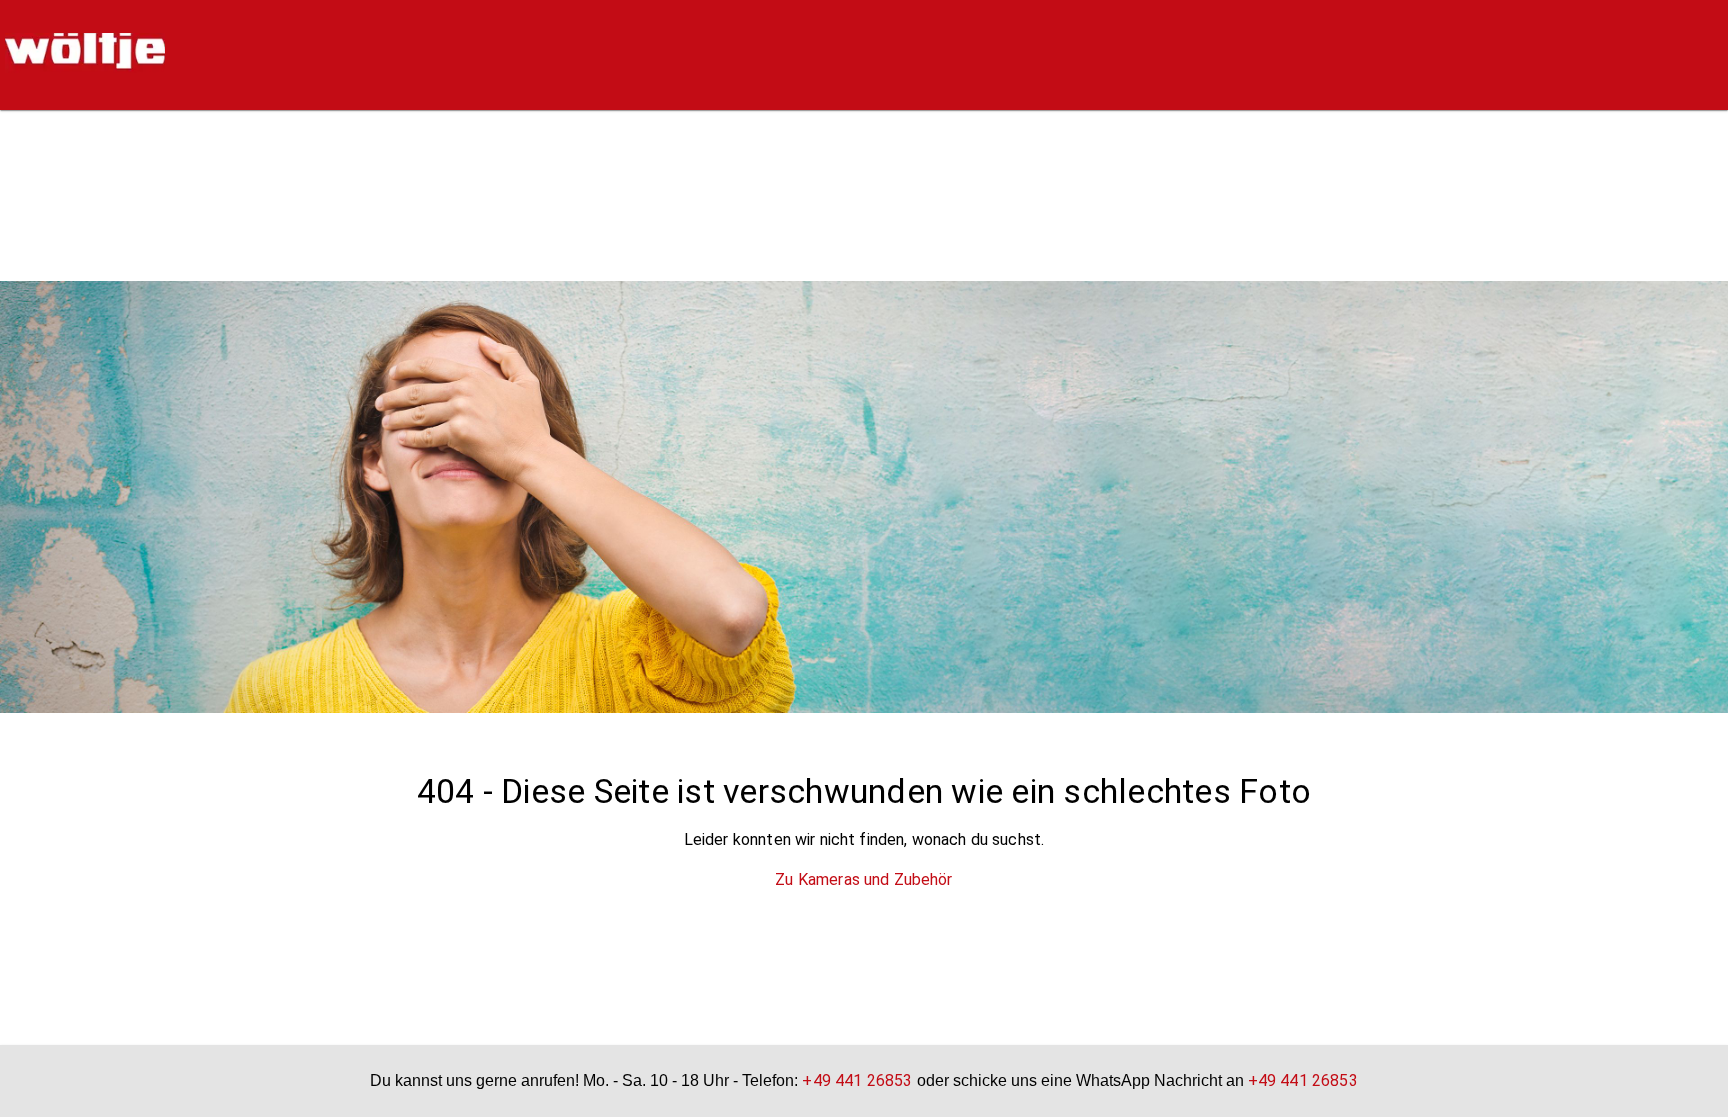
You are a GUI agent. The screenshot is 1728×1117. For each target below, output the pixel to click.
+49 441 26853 (857, 1080)
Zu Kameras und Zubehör (863, 879)
